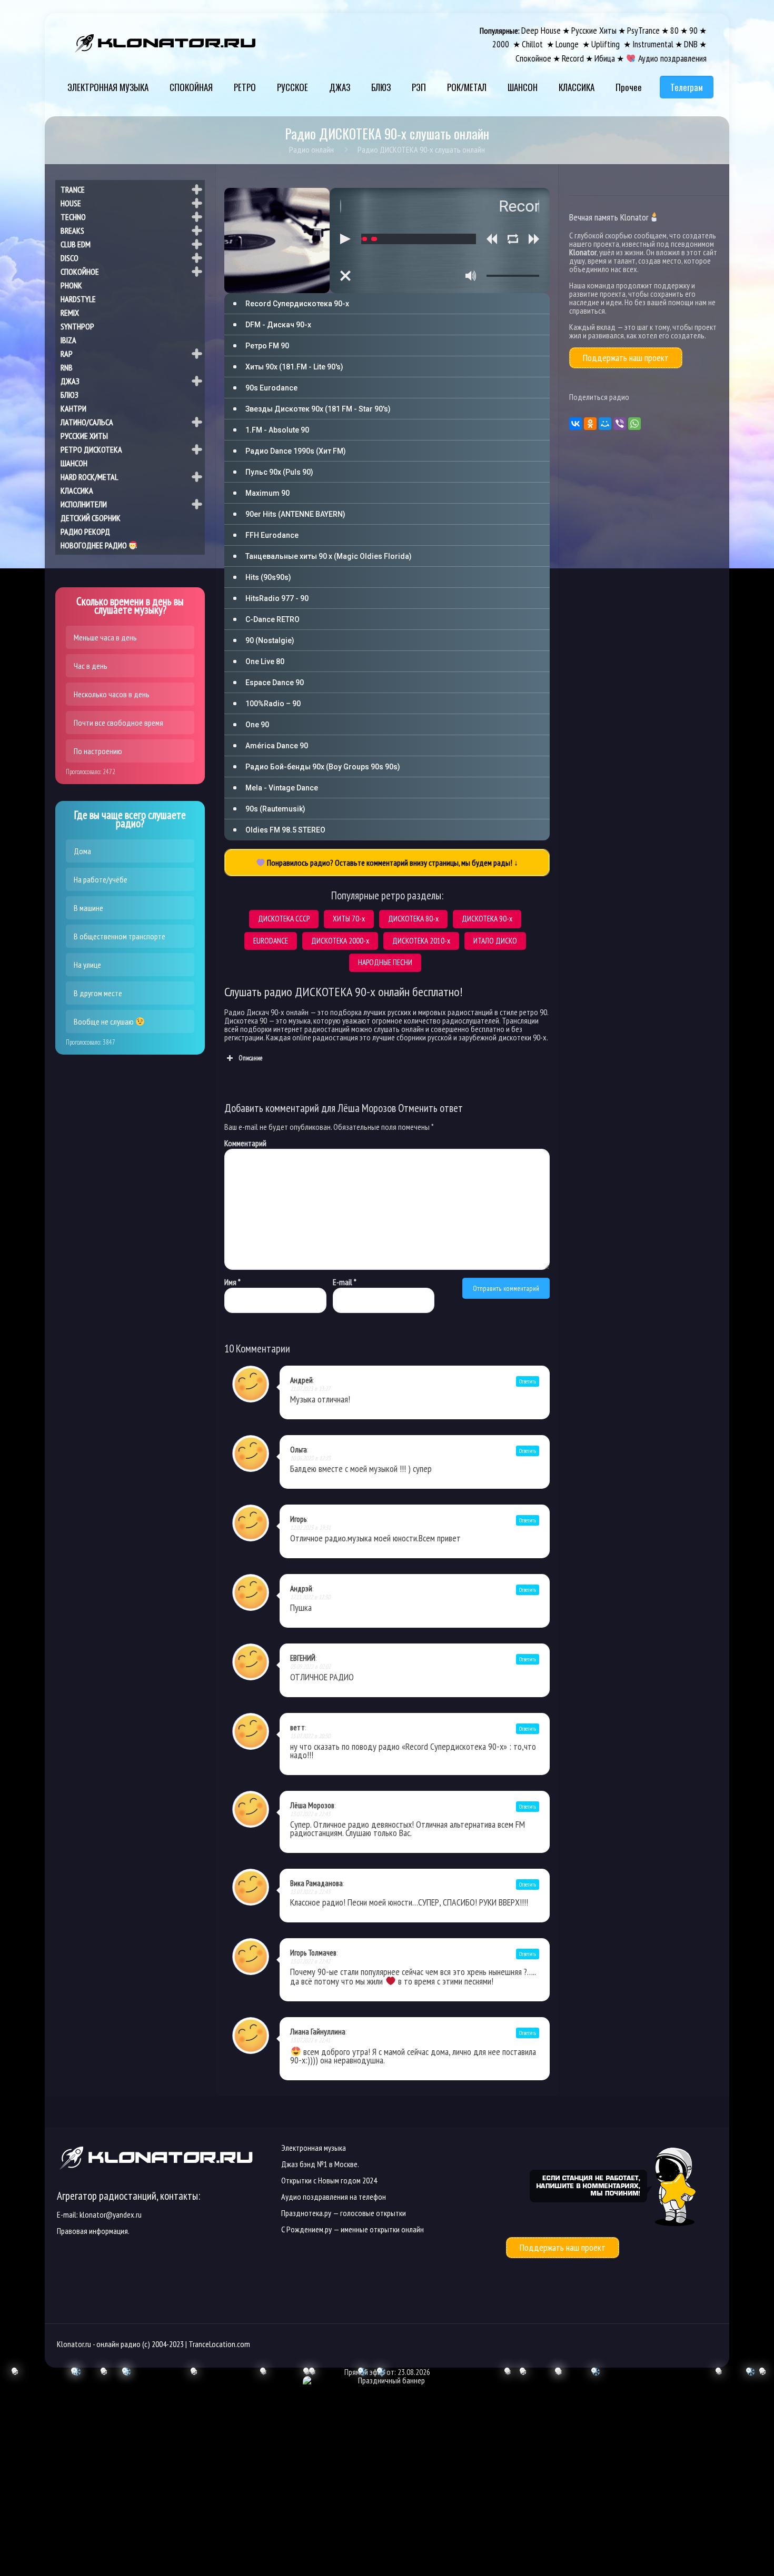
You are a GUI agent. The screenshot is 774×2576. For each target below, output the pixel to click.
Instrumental (653, 44)
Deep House (541, 30)
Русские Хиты (594, 30)
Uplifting (607, 44)
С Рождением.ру (306, 2229)
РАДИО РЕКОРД (85, 532)
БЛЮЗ (70, 395)
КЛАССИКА (77, 490)
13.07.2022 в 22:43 (310, 1814)
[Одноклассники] (590, 424)
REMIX (70, 313)
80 (674, 30)
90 (693, 30)
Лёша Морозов (367, 1108)
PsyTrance (643, 30)
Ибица (605, 58)
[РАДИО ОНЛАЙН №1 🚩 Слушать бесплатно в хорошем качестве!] (166, 42)
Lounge (568, 44)
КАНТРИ (73, 408)
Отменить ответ (430, 1108)
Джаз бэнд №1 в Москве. (320, 2164)
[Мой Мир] (605, 424)
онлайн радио (118, 2344)
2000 (502, 44)
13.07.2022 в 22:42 (310, 1961)
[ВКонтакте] (575, 424)
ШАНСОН (74, 463)
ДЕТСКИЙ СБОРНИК (91, 518)
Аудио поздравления (671, 58)
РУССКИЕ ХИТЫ (84, 436)
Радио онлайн (311, 149)
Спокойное (533, 58)
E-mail (345, 1282)
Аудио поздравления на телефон (334, 2197)
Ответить (528, 1381)
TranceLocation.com (219, 2344)
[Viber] (620, 424)
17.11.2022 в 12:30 (310, 1597)
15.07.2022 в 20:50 (310, 1736)
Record (573, 58)
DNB (691, 44)
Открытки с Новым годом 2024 (329, 2180)
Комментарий (245, 1143)
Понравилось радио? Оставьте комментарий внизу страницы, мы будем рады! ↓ (392, 863)
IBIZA (68, 340)
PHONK (71, 285)
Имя (232, 1282)
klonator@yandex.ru (111, 2214)
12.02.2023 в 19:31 (310, 1527)
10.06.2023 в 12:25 (310, 1458)
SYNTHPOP (77, 326)
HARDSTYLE (78, 299)
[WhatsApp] (634, 424)
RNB (67, 367)
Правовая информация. (93, 2231)
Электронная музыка (314, 2148)
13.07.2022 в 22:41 (310, 2040)
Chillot (533, 44)
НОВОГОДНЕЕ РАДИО (95, 545)
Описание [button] (251, 1058)
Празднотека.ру (306, 2213)
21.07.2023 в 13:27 (310, 1389)
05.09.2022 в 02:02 (310, 1666)
